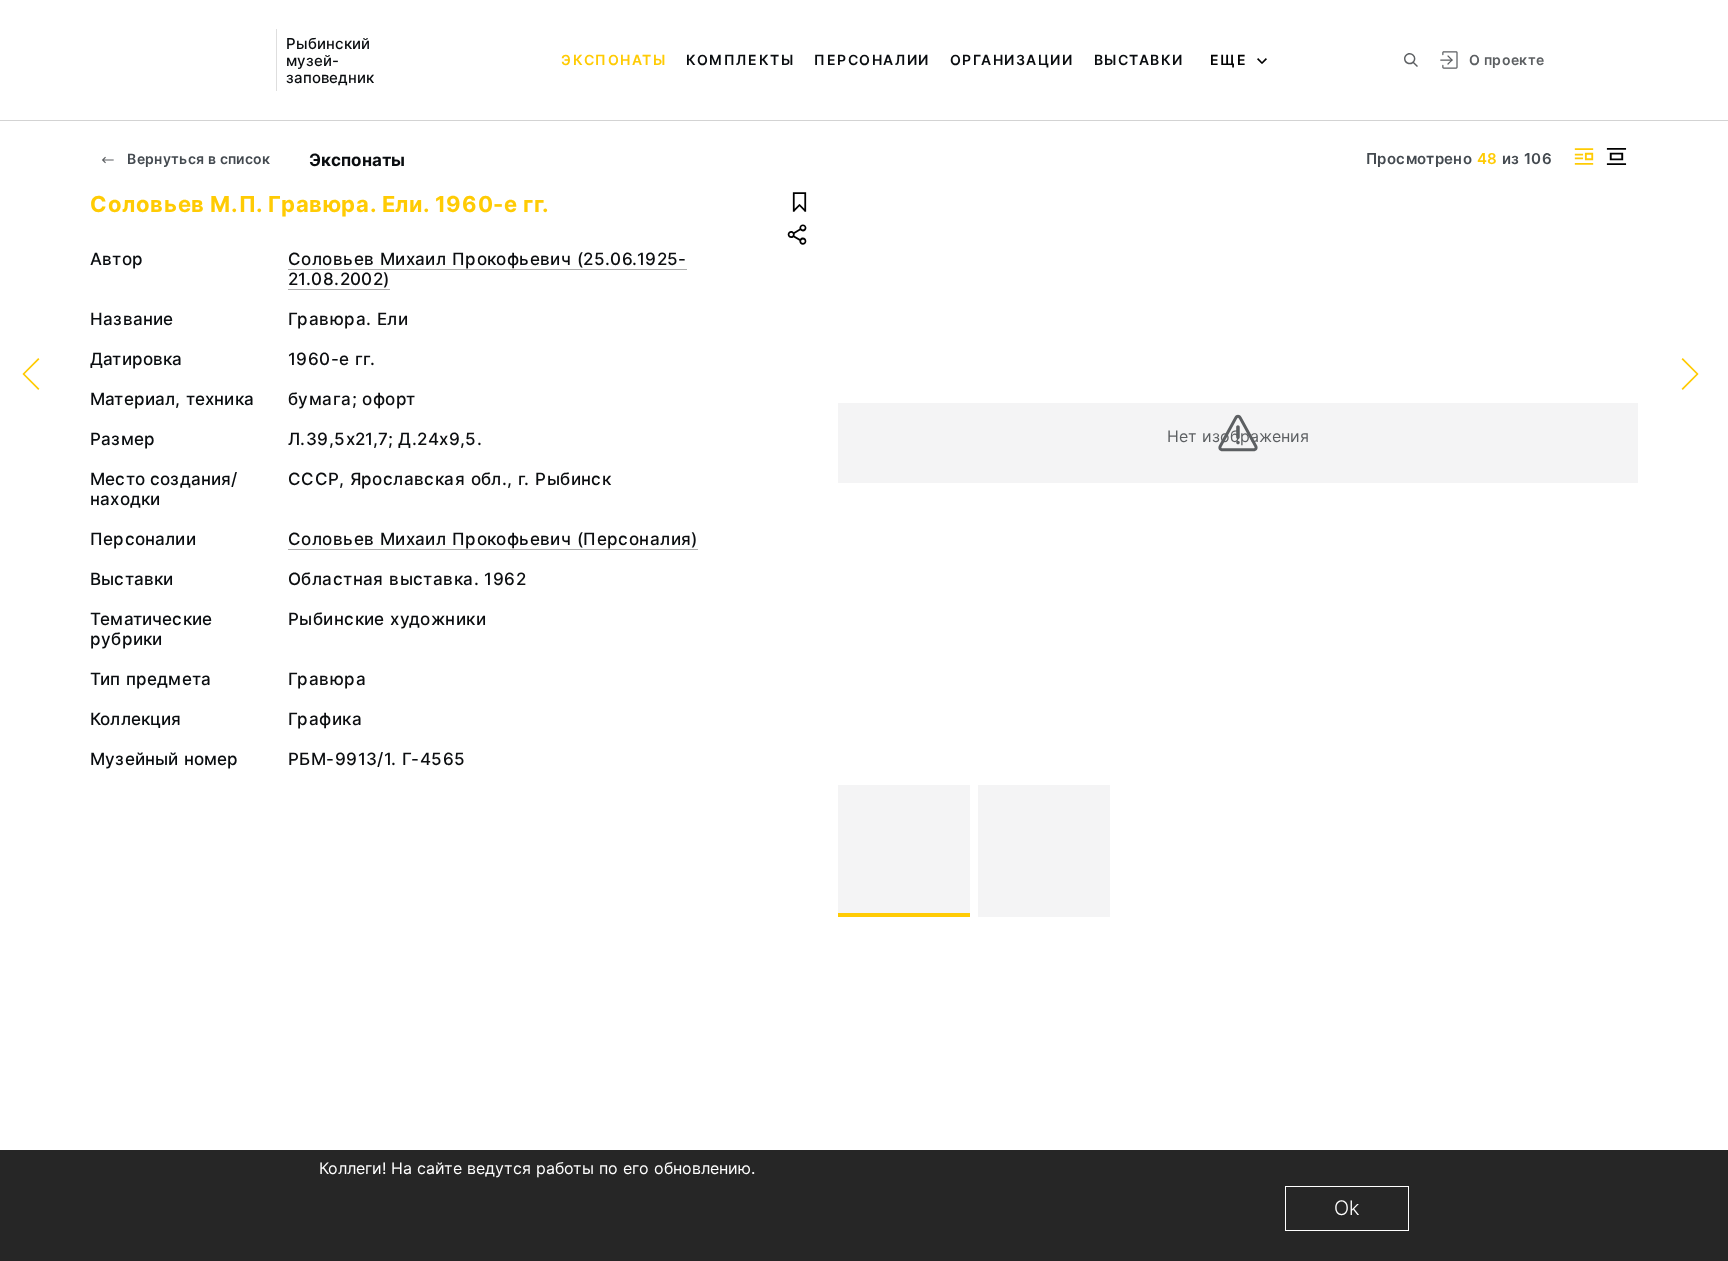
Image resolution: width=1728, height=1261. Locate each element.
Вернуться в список (197, 158)
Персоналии (871, 59)
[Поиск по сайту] (1411, 60)
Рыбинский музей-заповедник (330, 60)
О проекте (1506, 59)
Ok (1347, 1208)
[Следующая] (1614, 851)
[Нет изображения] (904, 851)
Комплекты (740, 59)
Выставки (1139, 59)
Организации (1012, 59)
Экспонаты (613, 59)
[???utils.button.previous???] (862, 851)
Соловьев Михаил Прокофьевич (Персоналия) (493, 539)
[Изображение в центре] (1616, 156)
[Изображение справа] (1584, 156)
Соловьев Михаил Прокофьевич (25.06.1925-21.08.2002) (487, 269)
